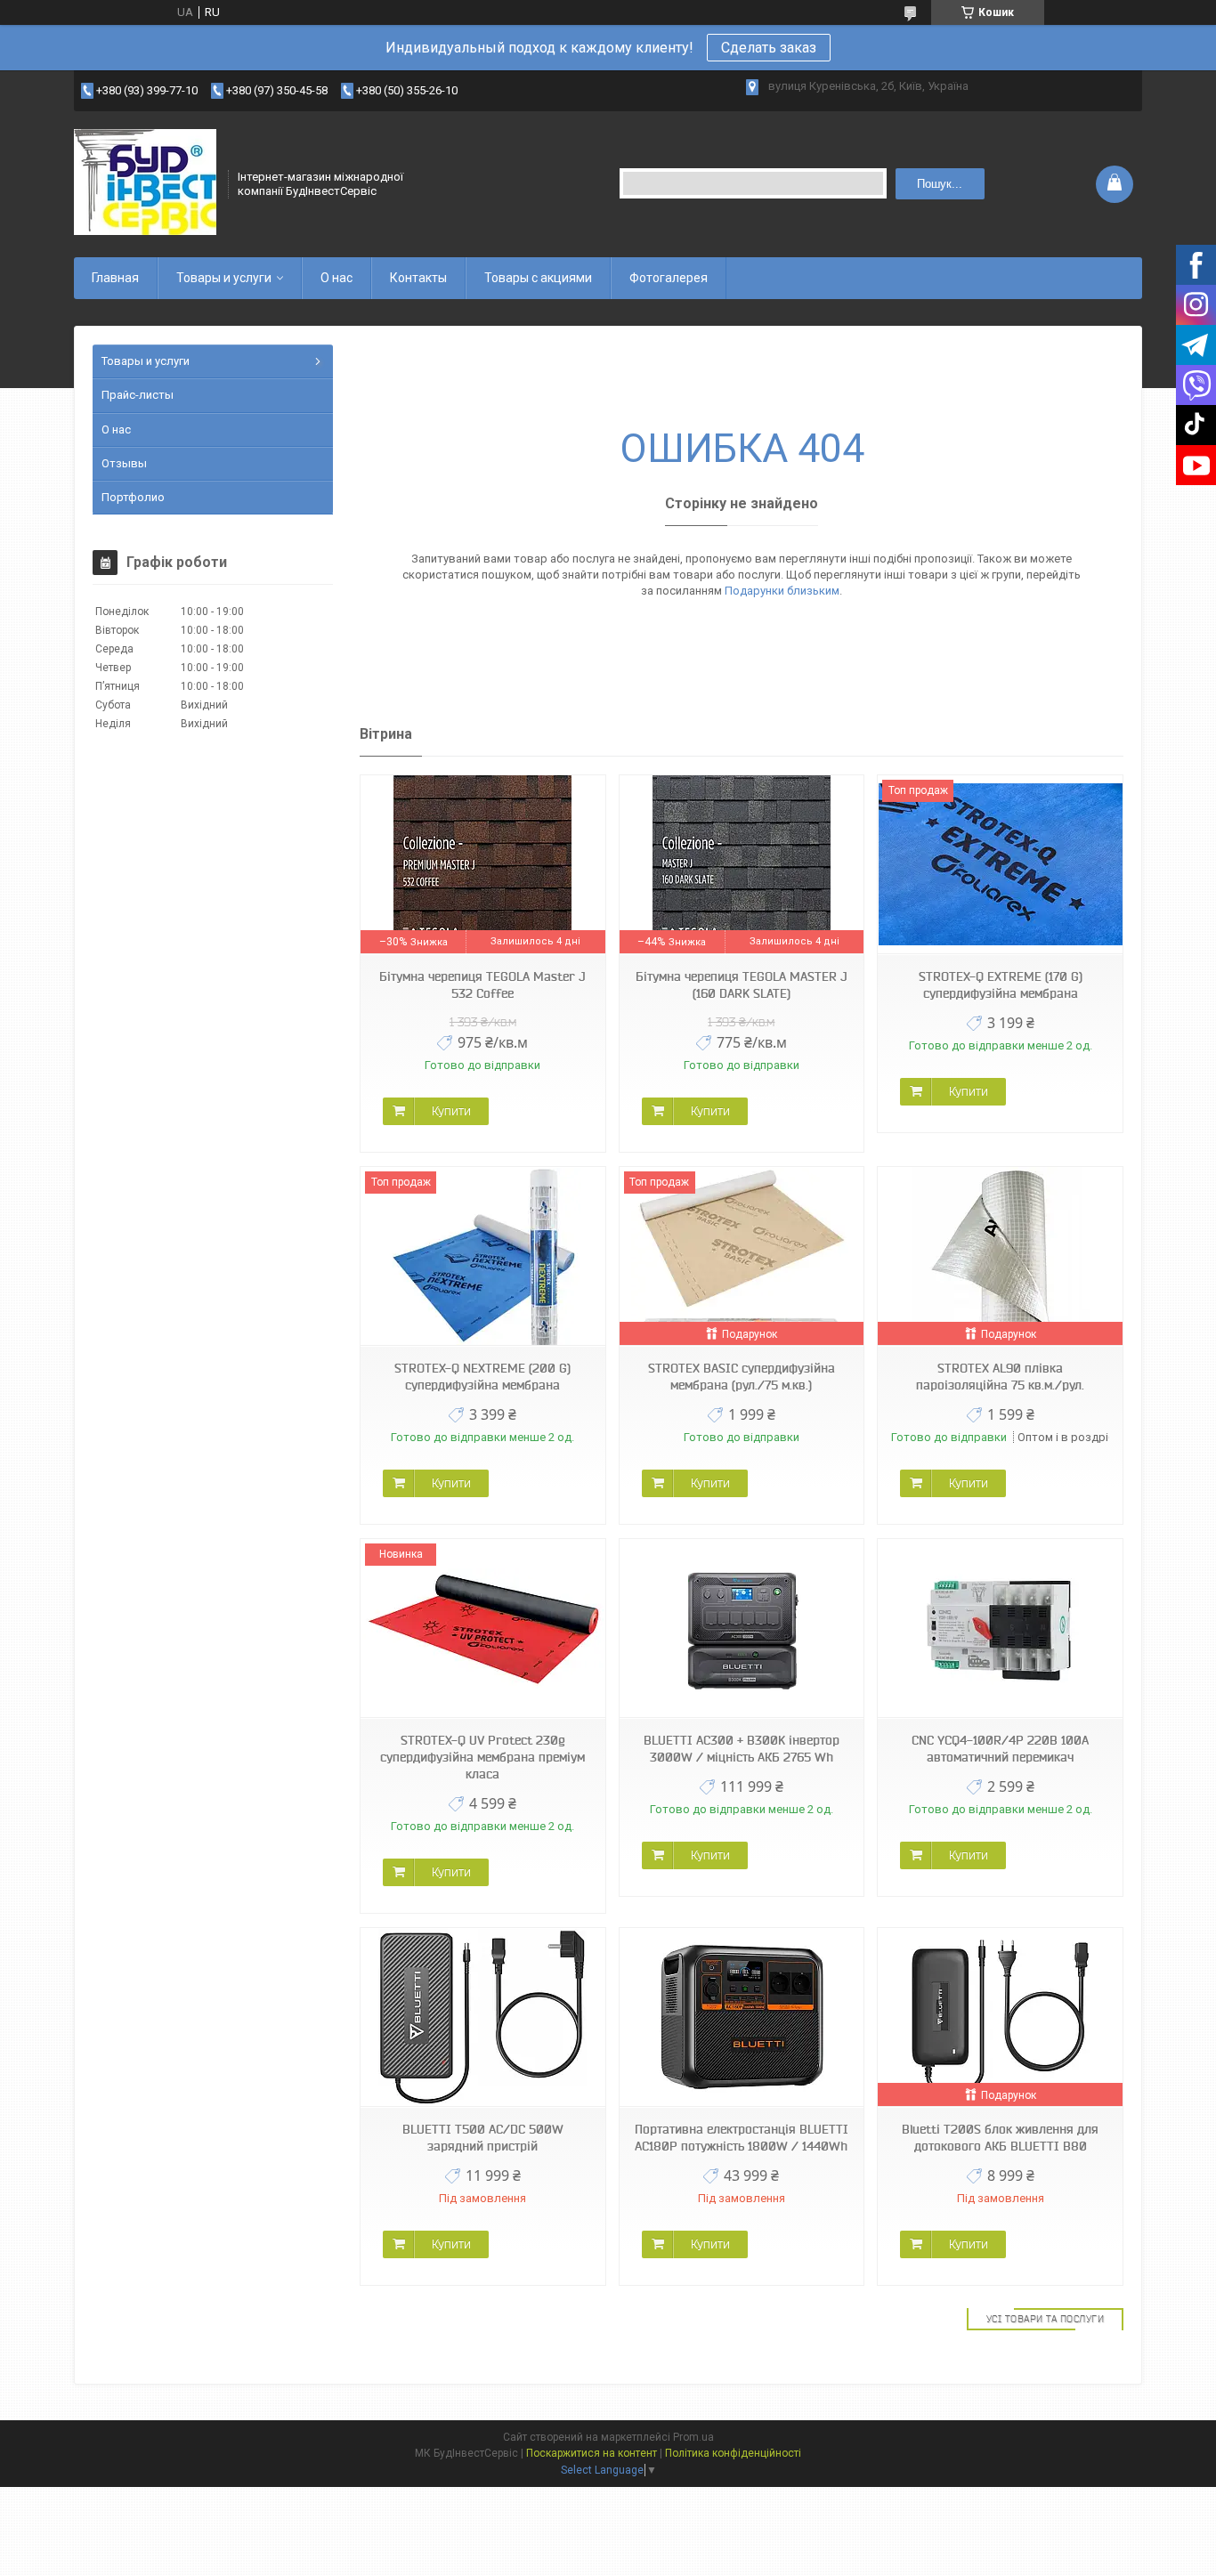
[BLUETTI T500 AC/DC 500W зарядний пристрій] (482, 2017)
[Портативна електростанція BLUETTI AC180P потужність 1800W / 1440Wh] (742, 2017)
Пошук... (940, 184)
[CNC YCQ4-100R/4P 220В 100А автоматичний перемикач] (1000, 1628)
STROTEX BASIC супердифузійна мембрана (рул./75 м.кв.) (742, 1377)
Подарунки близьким (782, 591)
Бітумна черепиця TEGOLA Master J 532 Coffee (482, 985)
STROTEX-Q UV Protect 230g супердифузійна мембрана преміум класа (482, 1757)
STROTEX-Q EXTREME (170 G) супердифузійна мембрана (1001, 985)
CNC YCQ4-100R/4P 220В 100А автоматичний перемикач (1000, 1749)
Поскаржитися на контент (592, 2453)
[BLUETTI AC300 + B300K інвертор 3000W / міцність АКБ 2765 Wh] (742, 1628)
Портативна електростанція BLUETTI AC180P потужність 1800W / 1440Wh (742, 2138)
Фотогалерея (669, 278)
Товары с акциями (538, 278)
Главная (115, 278)
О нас (336, 278)
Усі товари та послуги (1046, 2319)
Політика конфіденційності (733, 2453)
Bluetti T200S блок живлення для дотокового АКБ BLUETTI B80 (1000, 2138)
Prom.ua (693, 2437)
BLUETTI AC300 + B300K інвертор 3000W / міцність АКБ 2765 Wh (742, 1749)
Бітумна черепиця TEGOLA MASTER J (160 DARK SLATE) (742, 985)
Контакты (418, 278)
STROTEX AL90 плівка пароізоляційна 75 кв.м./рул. (1000, 1377)
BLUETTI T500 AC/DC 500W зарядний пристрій (483, 2138)
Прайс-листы (138, 395)
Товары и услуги (224, 278)
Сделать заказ (769, 48)
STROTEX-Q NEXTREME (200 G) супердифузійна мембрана (482, 1377)
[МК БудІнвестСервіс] (145, 182)
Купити (451, 1111)
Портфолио (133, 497)
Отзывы (124, 463)
